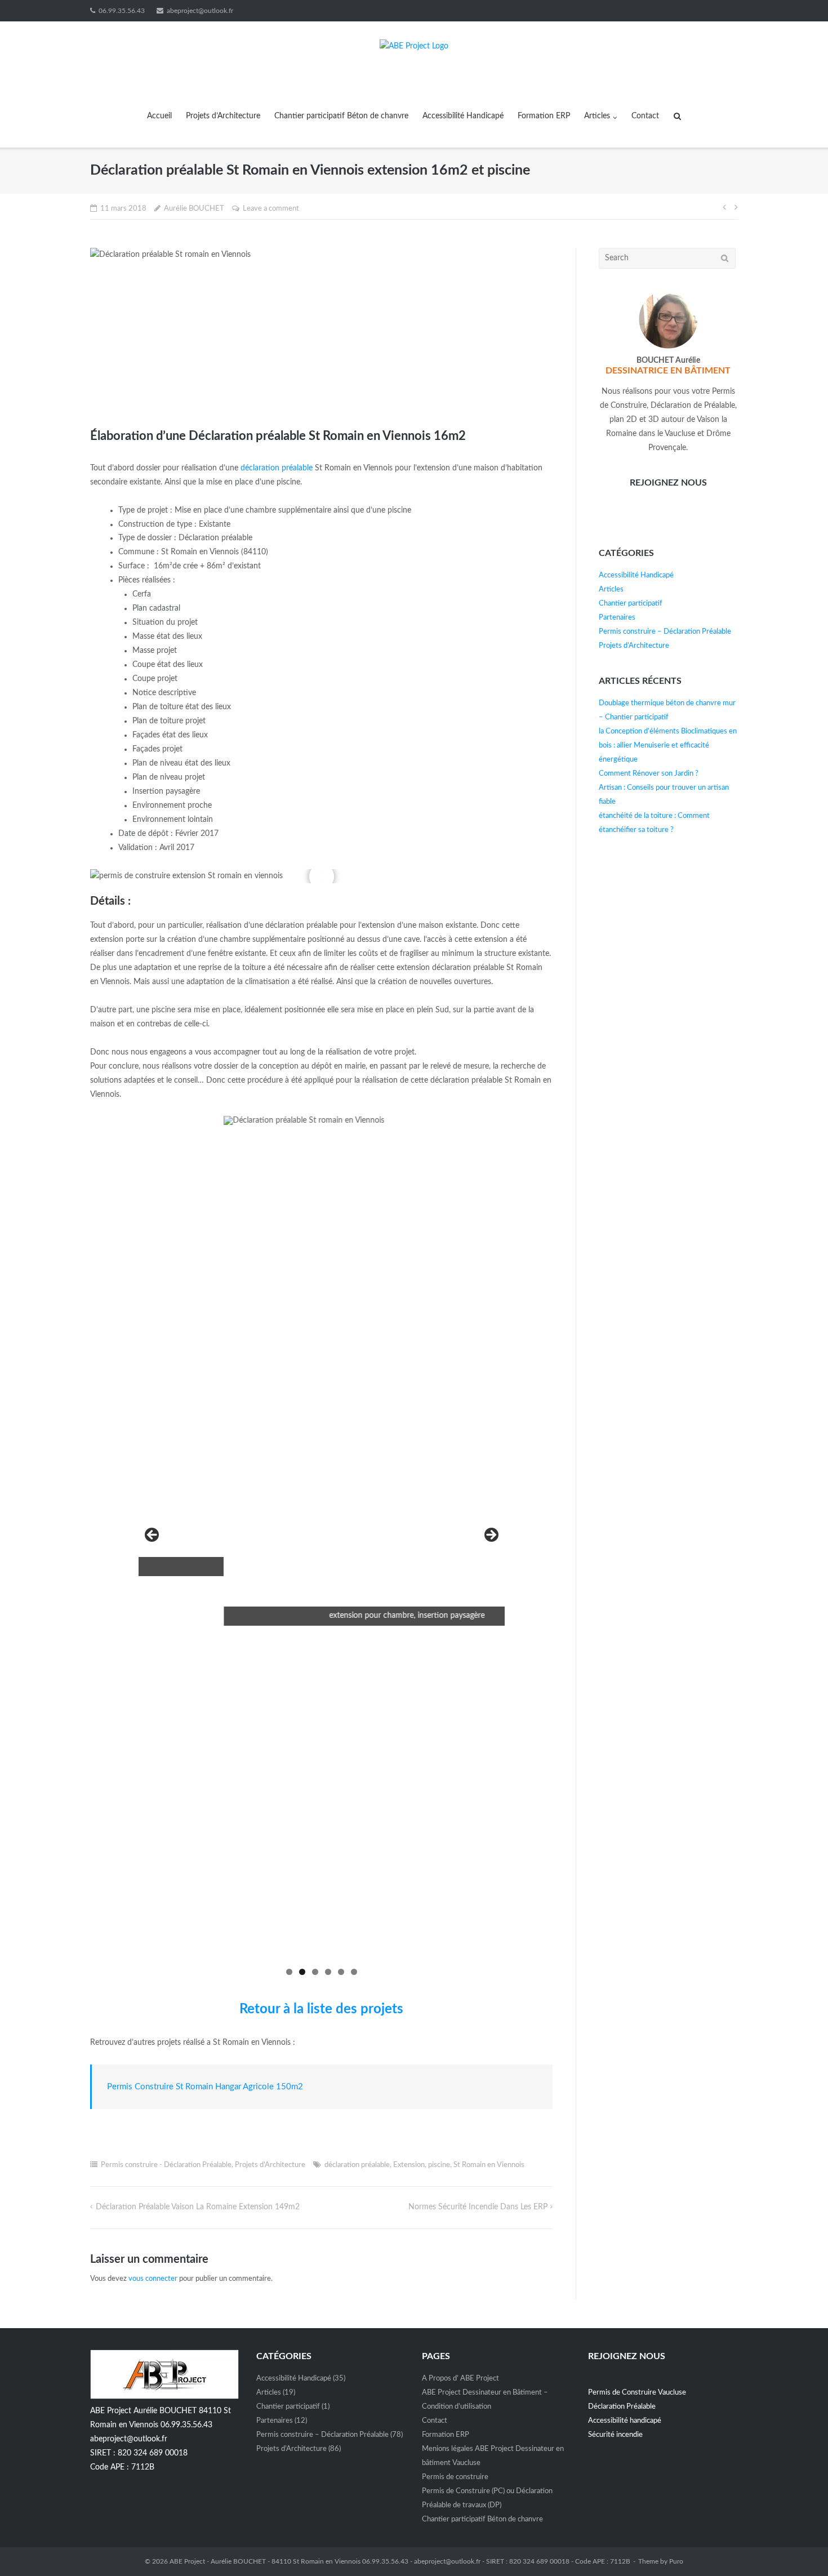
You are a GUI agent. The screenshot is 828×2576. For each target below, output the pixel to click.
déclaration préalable (277, 468)
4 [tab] (328, 1972)
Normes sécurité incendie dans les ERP (478, 2207)
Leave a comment (271, 209)
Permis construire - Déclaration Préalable (166, 2165)
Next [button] (491, 1536)
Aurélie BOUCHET (194, 209)
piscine (439, 2165)
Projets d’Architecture (223, 116)
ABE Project (187, 2561)
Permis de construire (455, 2477)
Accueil (159, 116)
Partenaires (617, 618)
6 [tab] (354, 1972)
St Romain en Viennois (489, 2165)
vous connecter (153, 2279)
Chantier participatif (631, 604)
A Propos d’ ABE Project (460, 2379)
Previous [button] (153, 1536)
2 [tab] (302, 1972)
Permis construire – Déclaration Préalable (665, 632)
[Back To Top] (800, 2548)
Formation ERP (544, 116)
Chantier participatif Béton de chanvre (341, 116)
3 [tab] (315, 1972)
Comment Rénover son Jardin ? (649, 774)
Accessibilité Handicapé (463, 116)
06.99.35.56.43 (122, 11)
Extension (409, 2165)
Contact (645, 116)
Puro (676, 2561)
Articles (597, 116)
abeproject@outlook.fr (200, 11)
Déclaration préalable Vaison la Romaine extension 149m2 (198, 2207)
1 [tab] (289, 1972)
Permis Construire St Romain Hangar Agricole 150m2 (205, 2087)
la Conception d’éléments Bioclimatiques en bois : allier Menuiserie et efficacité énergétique (668, 746)
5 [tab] (341, 1972)
